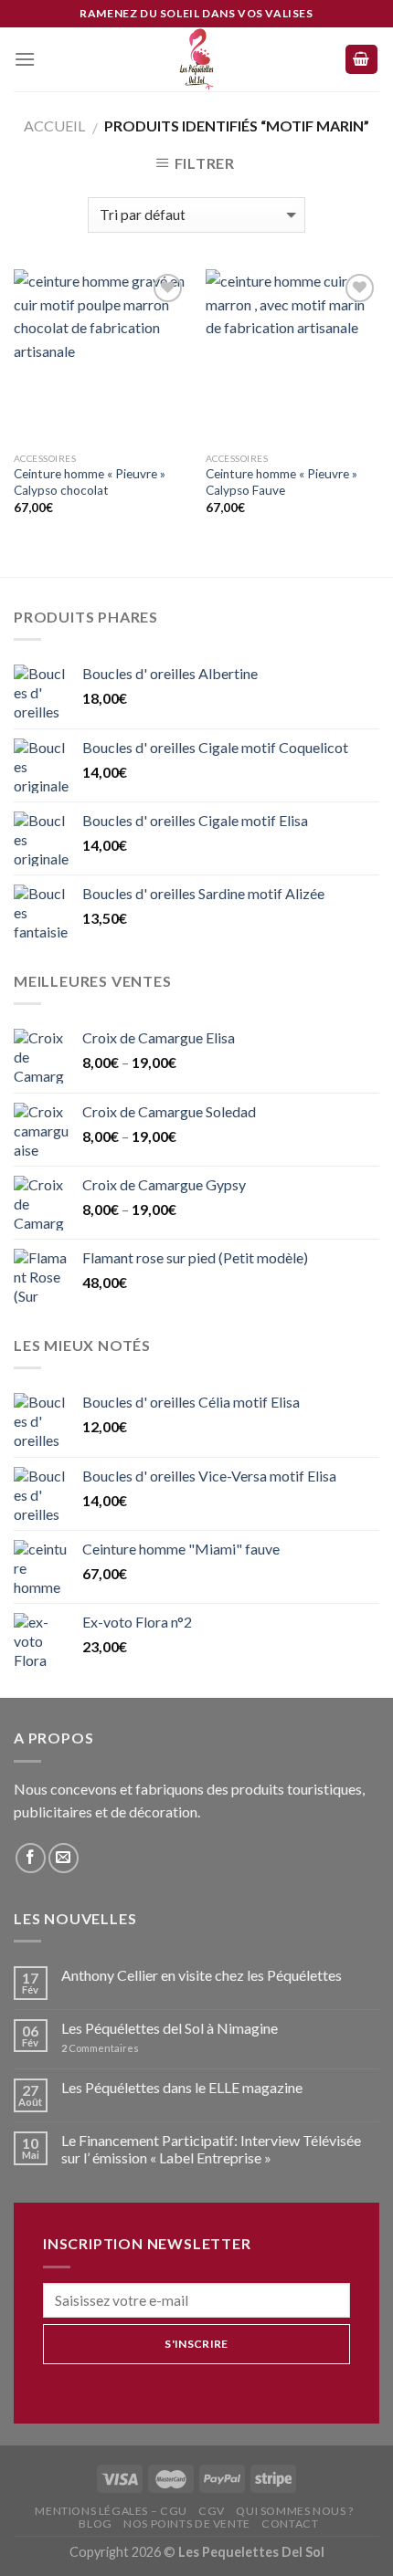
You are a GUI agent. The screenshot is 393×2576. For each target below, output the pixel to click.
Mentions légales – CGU (111, 2511)
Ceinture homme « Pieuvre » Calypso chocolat (90, 482)
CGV (212, 2511)
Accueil (54, 126)
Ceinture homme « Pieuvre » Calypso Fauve (281, 482)
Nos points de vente (187, 2524)
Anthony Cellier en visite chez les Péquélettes (202, 1975)
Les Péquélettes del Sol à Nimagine (170, 2028)
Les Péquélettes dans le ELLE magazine (182, 2087)
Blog (95, 2524)
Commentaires (100, 2048)
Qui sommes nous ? (294, 2511)
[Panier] (362, 60)
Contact (290, 2524)
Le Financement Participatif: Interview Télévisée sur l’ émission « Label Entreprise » (211, 2149)
